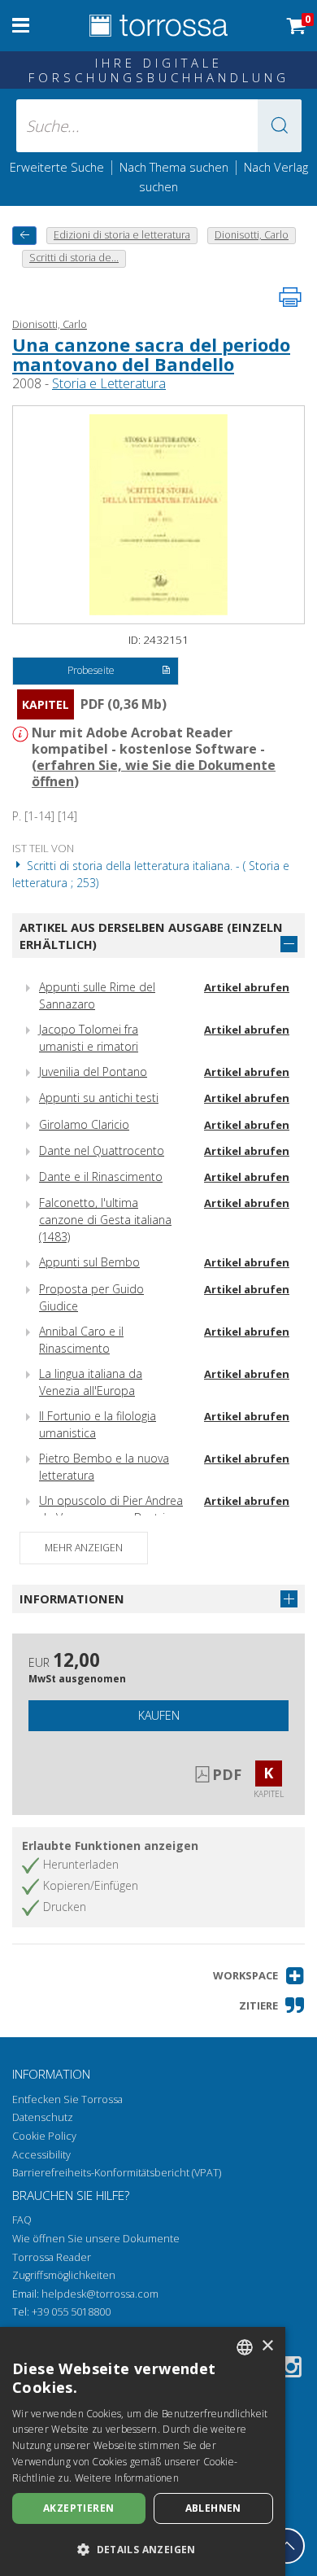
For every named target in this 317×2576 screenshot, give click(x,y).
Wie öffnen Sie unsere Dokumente (96, 2239)
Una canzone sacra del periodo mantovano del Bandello (151, 354)
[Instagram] (291, 2370)
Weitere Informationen (127, 2478)
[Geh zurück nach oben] (287, 2546)
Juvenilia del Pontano (93, 1072)
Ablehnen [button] (213, 2508)
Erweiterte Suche (57, 167)
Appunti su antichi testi (99, 1098)
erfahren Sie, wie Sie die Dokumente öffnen (154, 773)
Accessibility (41, 2155)
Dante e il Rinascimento (101, 1176)
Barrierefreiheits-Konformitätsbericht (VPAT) (117, 2173)
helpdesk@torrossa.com (100, 2294)
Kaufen (159, 1715)
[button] (280, 126)
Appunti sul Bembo (89, 1262)
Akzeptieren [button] (78, 2508)
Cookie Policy (44, 2136)
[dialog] (143, 2451)
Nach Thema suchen (174, 167)
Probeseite (91, 670)
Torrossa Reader (52, 2257)
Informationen (72, 1599)
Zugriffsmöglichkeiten (64, 2275)
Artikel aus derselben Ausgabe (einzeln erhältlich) (151, 936)
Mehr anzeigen (84, 1548)
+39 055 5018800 (71, 2312)
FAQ (22, 2220)
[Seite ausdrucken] (290, 297)
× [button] (267, 2346)
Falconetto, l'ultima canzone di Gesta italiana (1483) (105, 1220)
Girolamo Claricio (84, 1124)
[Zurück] (24, 236)
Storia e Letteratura (109, 383)
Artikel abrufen (247, 987)
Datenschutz (43, 2117)
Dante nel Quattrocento (102, 1150)
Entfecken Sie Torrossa (67, 2099)
